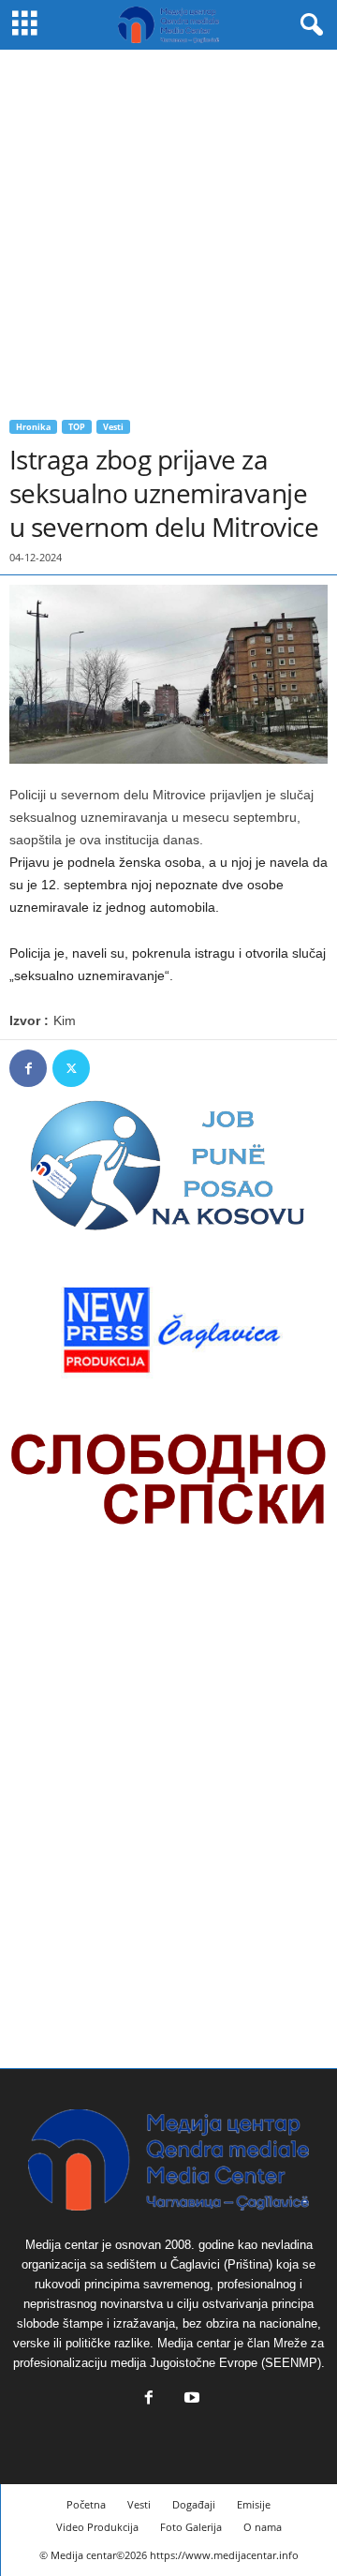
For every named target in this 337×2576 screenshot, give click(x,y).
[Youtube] (190, 2399)
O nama (263, 2527)
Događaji (194, 2504)
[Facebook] (28, 1068)
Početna (86, 2504)
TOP (77, 427)
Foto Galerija (191, 2527)
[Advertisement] (168, 228)
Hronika (33, 427)
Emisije (254, 2504)
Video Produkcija (97, 2527)
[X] (71, 1068)
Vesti (113, 427)
